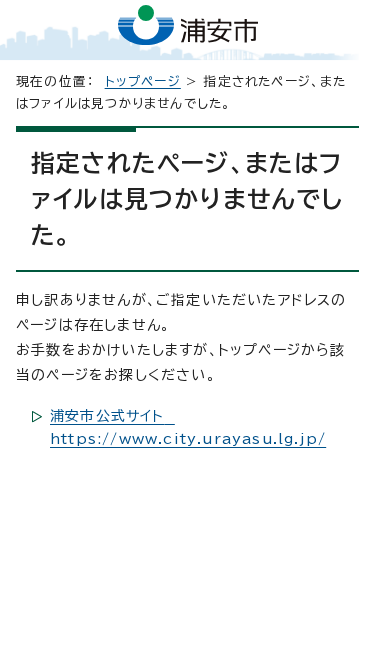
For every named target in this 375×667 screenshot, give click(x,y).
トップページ (143, 81)
